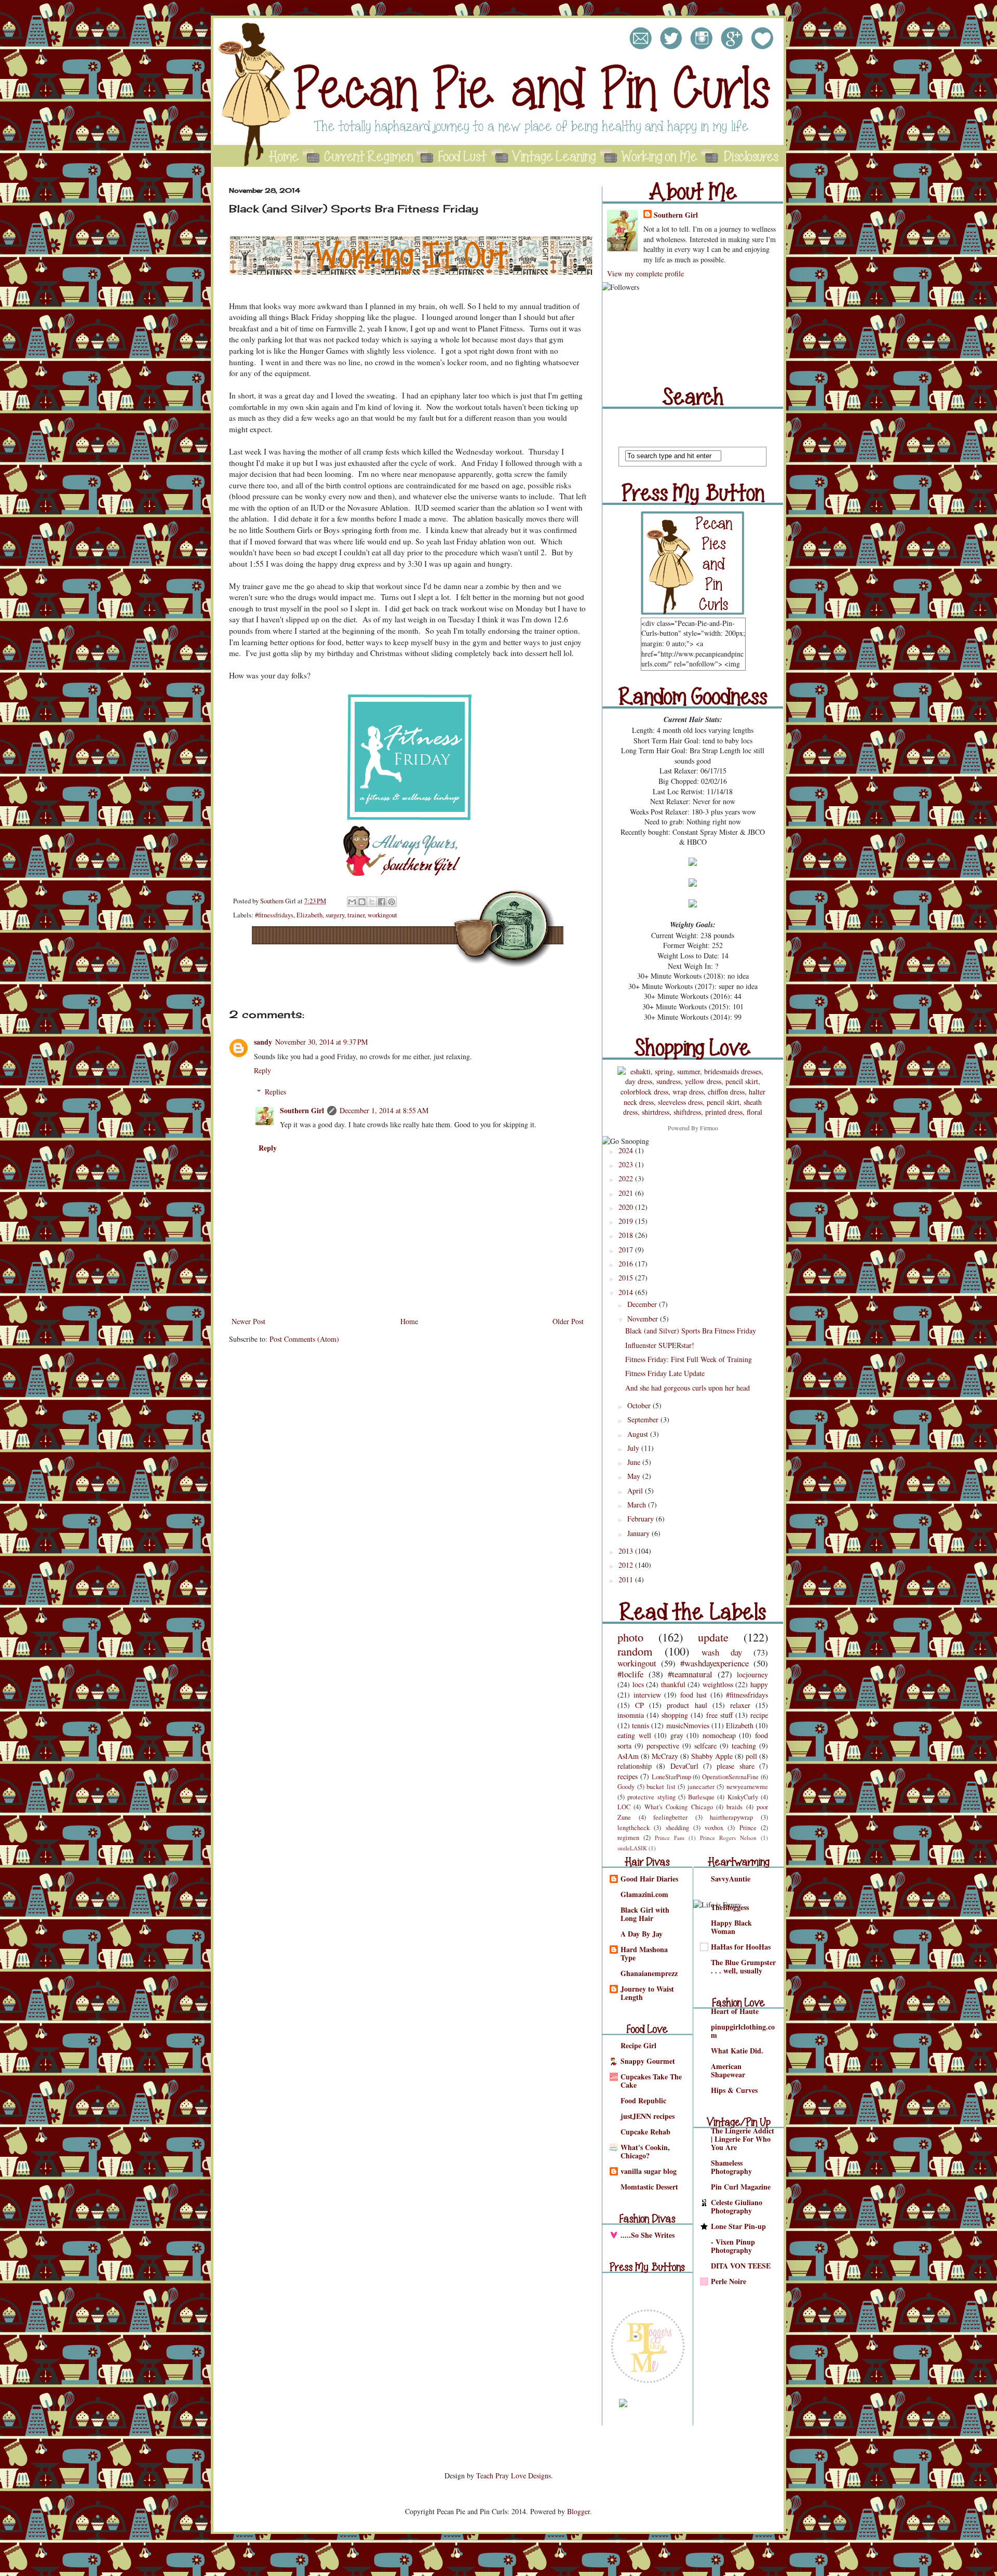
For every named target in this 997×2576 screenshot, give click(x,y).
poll (751, 1756)
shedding (677, 1828)
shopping (675, 1715)
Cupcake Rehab (645, 2132)
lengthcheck (634, 1828)
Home (409, 1321)
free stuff (719, 1715)
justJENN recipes (648, 2116)
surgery (335, 915)
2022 (627, 1178)
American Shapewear (728, 2070)
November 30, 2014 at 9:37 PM (321, 1042)
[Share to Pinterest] (392, 902)
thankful (673, 1684)
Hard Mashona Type (644, 1953)
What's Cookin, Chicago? (645, 2151)
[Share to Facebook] (382, 902)
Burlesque (701, 1797)
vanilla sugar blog (649, 2171)
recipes (628, 1776)
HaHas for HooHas (741, 1947)
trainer (356, 915)
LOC (624, 1807)
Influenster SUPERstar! (660, 1345)
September (644, 1419)
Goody (626, 1787)
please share (735, 1766)
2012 (627, 1565)
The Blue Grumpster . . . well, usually (743, 1966)
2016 (627, 1264)
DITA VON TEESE (741, 2266)
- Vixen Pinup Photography (733, 2246)
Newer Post (248, 1321)
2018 (627, 1235)
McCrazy (665, 1756)
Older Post (568, 1321)
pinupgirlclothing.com (743, 2031)
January (639, 1533)
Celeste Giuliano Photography (737, 2206)
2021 (627, 1193)
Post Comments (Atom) (304, 1339)
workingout (382, 915)
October (640, 1405)
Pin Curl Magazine (741, 2187)
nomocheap (719, 1735)
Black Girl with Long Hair (645, 1914)
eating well (634, 1735)
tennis (641, 1725)
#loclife (630, 1674)
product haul (687, 1705)
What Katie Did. (737, 2051)
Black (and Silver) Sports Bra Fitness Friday (691, 1331)
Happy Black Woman (731, 1927)
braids (735, 1807)
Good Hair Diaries (649, 1879)
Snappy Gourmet (648, 2061)
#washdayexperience (715, 1663)
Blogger (578, 2511)
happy (759, 1684)
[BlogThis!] (362, 902)
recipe (759, 1715)
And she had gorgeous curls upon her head (688, 1388)
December (643, 1304)
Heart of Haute (735, 2011)
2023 (627, 1164)
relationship (635, 1766)
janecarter (701, 1787)
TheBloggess (730, 1907)
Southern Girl (279, 901)
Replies (275, 1092)
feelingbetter (670, 1817)
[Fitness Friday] (409, 819)
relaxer (740, 1705)
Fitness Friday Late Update (665, 1373)
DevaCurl (684, 1766)
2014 (627, 1292)
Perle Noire (729, 2281)
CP (639, 1705)
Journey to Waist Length (647, 1993)
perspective (663, 1746)
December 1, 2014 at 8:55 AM (384, 1110)
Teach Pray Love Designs (514, 2475)
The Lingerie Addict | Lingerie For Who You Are (743, 2139)
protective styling (651, 1797)
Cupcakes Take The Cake (651, 2081)
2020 (627, 1207)
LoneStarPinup (671, 1777)
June (635, 1462)
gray (677, 1735)
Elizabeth (309, 915)
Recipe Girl (638, 2045)
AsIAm (628, 1756)
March (638, 1505)
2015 (627, 1278)
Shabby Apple (712, 1756)
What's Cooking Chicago (679, 1807)
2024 (627, 1150)
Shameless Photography (731, 2167)
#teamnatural (690, 1674)
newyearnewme (747, 1787)
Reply (262, 1070)
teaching (744, 1746)
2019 (627, 1221)
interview (647, 1695)
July (634, 1448)
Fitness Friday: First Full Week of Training (689, 1359)
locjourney (752, 1674)
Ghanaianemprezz (649, 1973)
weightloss (718, 1684)
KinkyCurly (743, 1797)
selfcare (705, 1746)
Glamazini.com (644, 1894)
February (642, 1519)
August (639, 1434)
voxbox (714, 1828)
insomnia (631, 1715)
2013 (627, 1551)
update (713, 1637)
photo (630, 1637)
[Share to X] (372, 902)
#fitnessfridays (274, 915)
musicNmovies (688, 1725)
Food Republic (643, 2100)
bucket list (661, 1787)
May (635, 1476)
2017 (627, 1250)
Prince (748, 1828)
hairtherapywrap (731, 1817)
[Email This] (352, 902)
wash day (722, 1652)
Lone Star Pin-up (738, 2226)
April (636, 1491)
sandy (263, 1042)
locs (638, 1684)
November (644, 1319)
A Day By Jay (642, 1934)
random (635, 1651)
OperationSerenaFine (730, 1777)
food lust (694, 1695)
